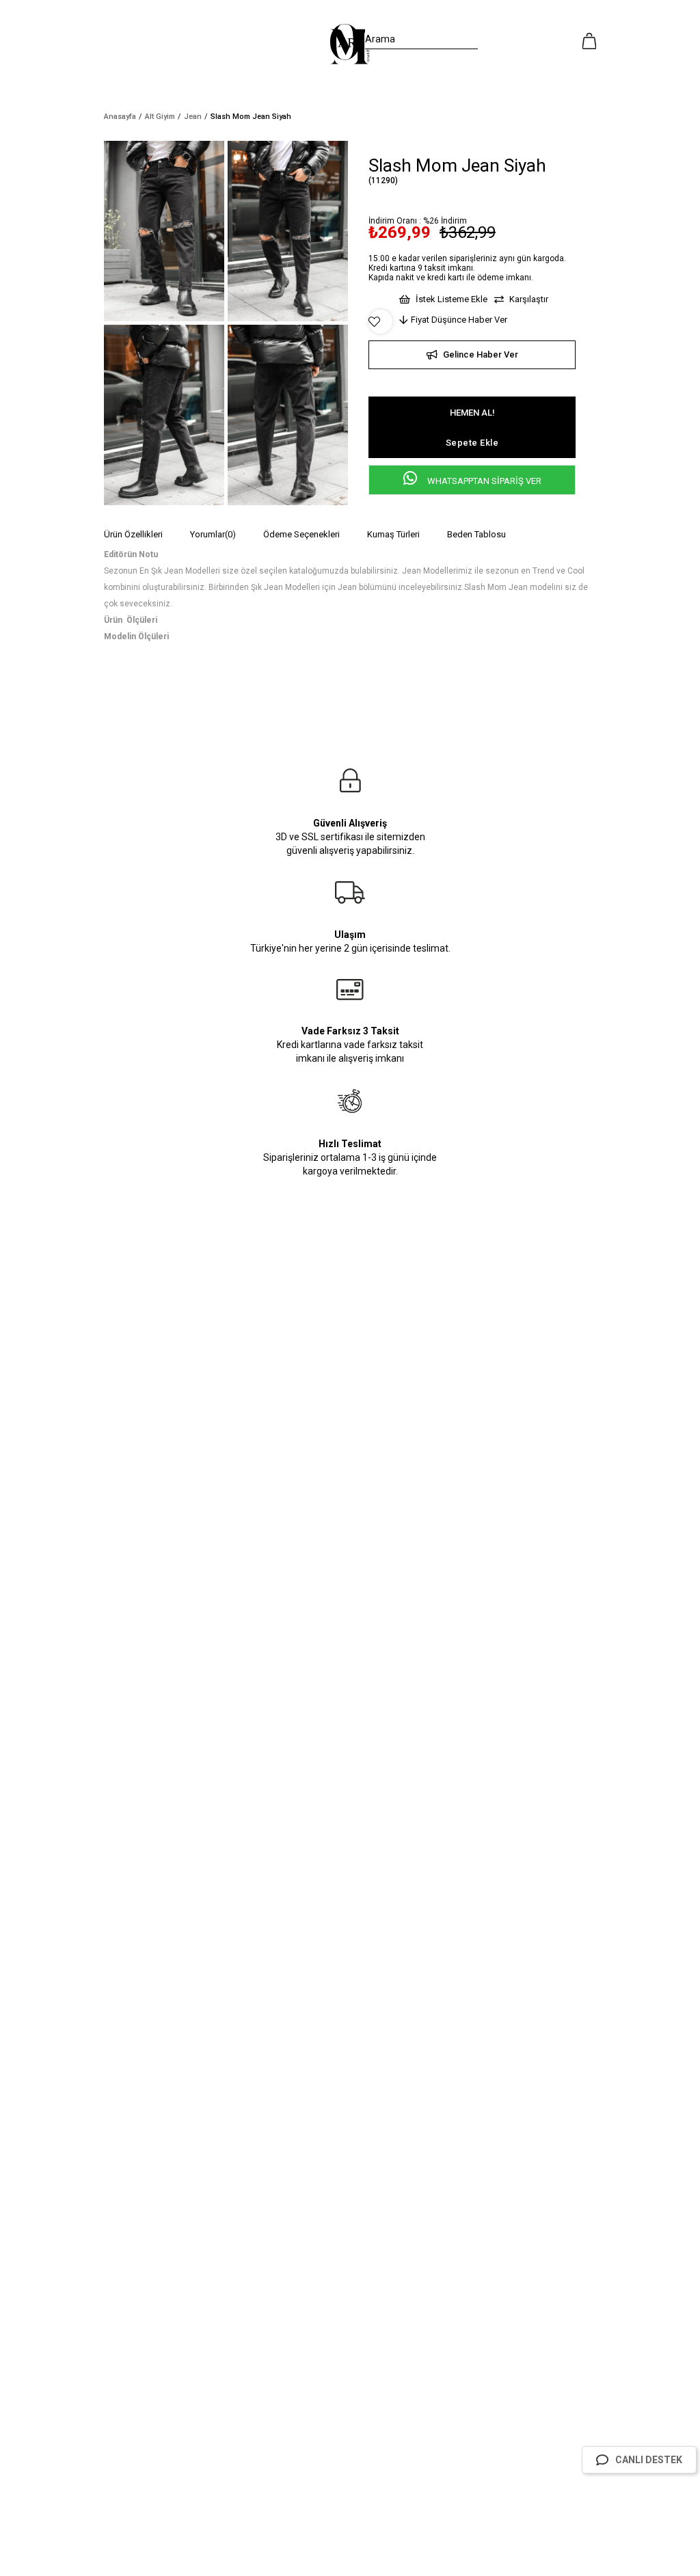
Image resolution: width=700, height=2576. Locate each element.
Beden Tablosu (476, 534)
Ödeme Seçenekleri (301, 534)
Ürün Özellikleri (133, 534)
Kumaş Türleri (393, 534)
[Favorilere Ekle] (380, 322)
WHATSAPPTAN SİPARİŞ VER (483, 481)
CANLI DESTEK (649, 2460)
